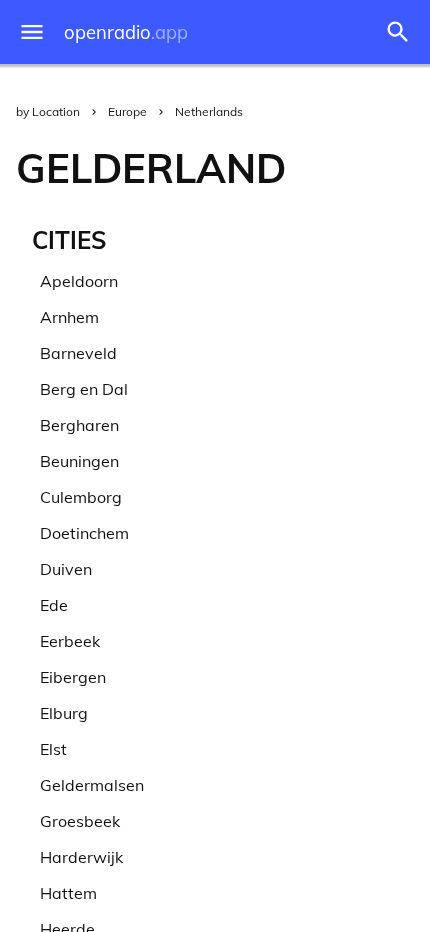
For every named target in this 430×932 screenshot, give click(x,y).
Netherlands (209, 111)
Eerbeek (70, 641)
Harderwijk (81, 857)
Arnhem (69, 317)
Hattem (68, 893)
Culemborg (81, 497)
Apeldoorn (79, 281)
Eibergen (73, 677)
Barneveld (78, 353)
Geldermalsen (92, 785)
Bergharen (79, 425)
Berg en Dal (84, 389)
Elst (53, 749)
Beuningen (79, 461)
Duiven (66, 569)
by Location (48, 111)
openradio (126, 32)
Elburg (64, 713)
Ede (54, 605)
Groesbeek (80, 821)
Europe (127, 111)
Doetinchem (84, 533)
